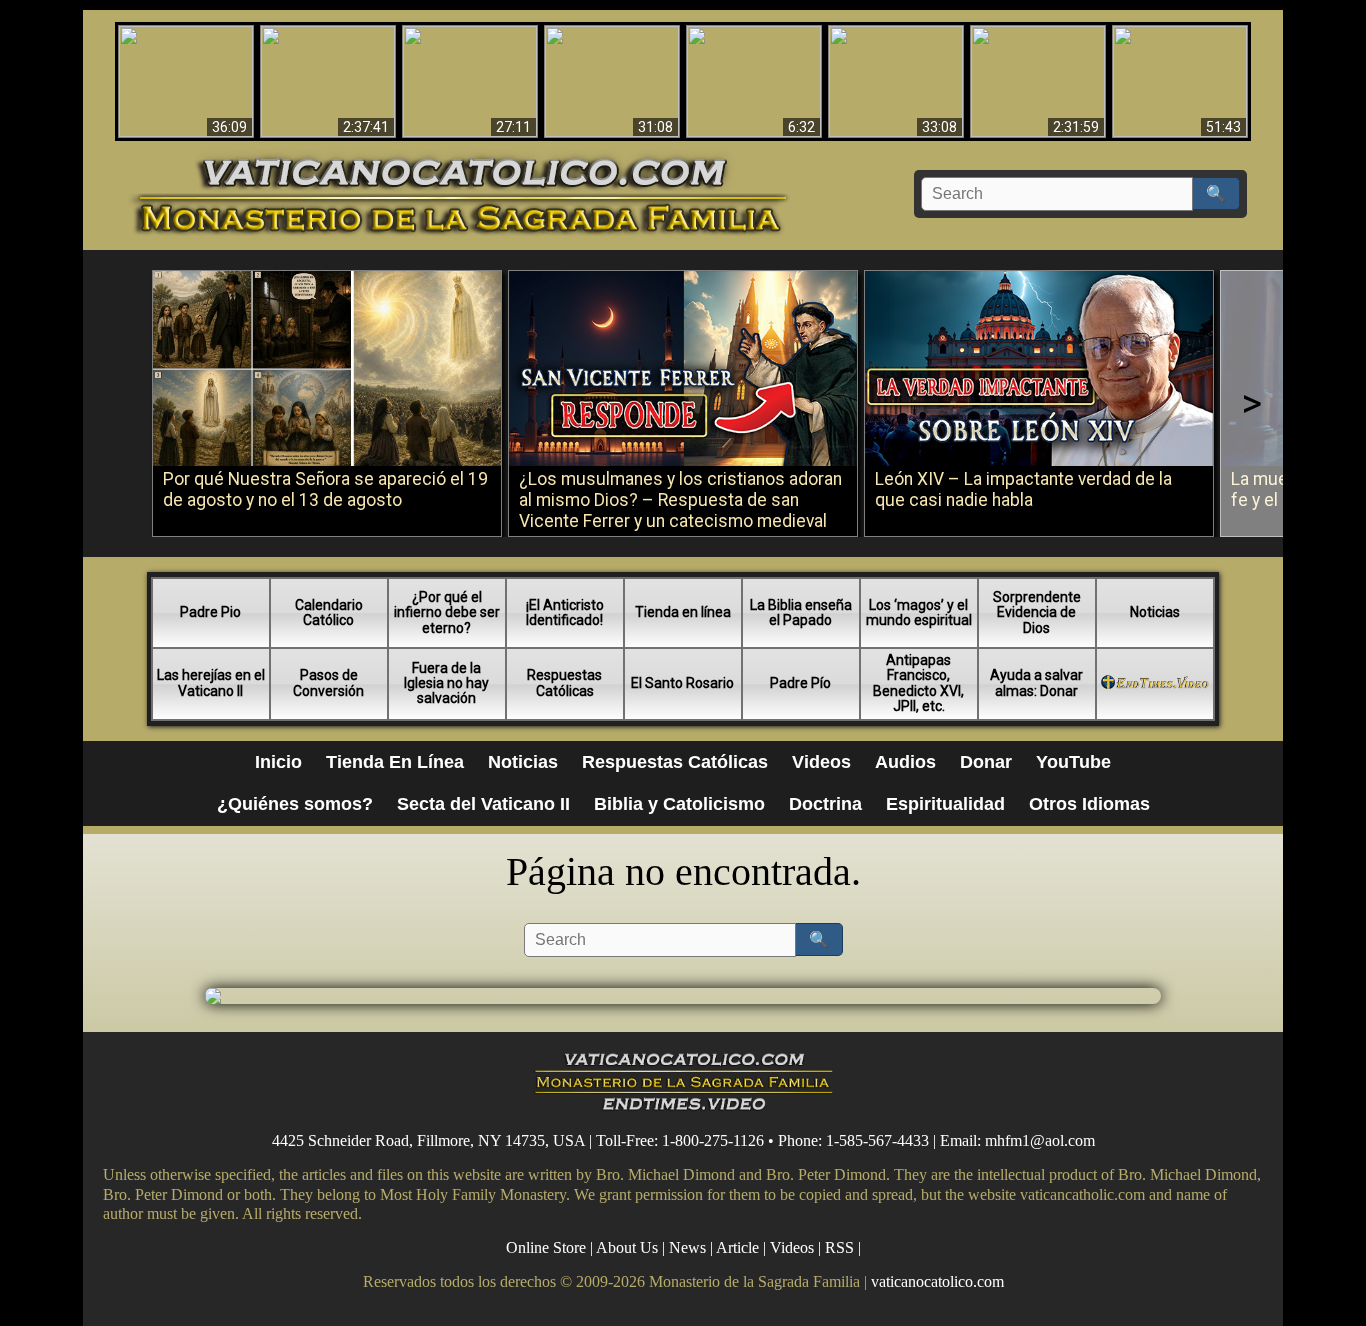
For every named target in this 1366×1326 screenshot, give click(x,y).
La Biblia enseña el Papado (801, 612)
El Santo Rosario (682, 683)
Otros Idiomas (1089, 804)
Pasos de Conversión (328, 682)
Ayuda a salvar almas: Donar (1036, 682)
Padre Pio (210, 612)
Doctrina (825, 804)
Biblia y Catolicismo (679, 804)
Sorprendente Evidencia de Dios (1037, 612)
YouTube (1073, 762)
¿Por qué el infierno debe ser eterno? (447, 612)
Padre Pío (800, 683)
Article (737, 1247)
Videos (821, 762)
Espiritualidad (945, 804)
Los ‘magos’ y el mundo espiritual (919, 612)
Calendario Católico (329, 612)
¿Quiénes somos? (295, 804)
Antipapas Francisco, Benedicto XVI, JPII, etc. (918, 683)
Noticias (1155, 612)
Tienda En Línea (395, 762)
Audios (905, 762)
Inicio (278, 762)
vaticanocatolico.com (937, 1281)
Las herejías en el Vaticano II (211, 682)
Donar (986, 762)
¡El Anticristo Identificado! (565, 612)
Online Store (546, 1247)
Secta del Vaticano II (483, 804)
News (687, 1247)
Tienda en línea (683, 612)
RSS (839, 1247)
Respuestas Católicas (564, 682)
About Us (627, 1247)
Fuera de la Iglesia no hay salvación (446, 683)
